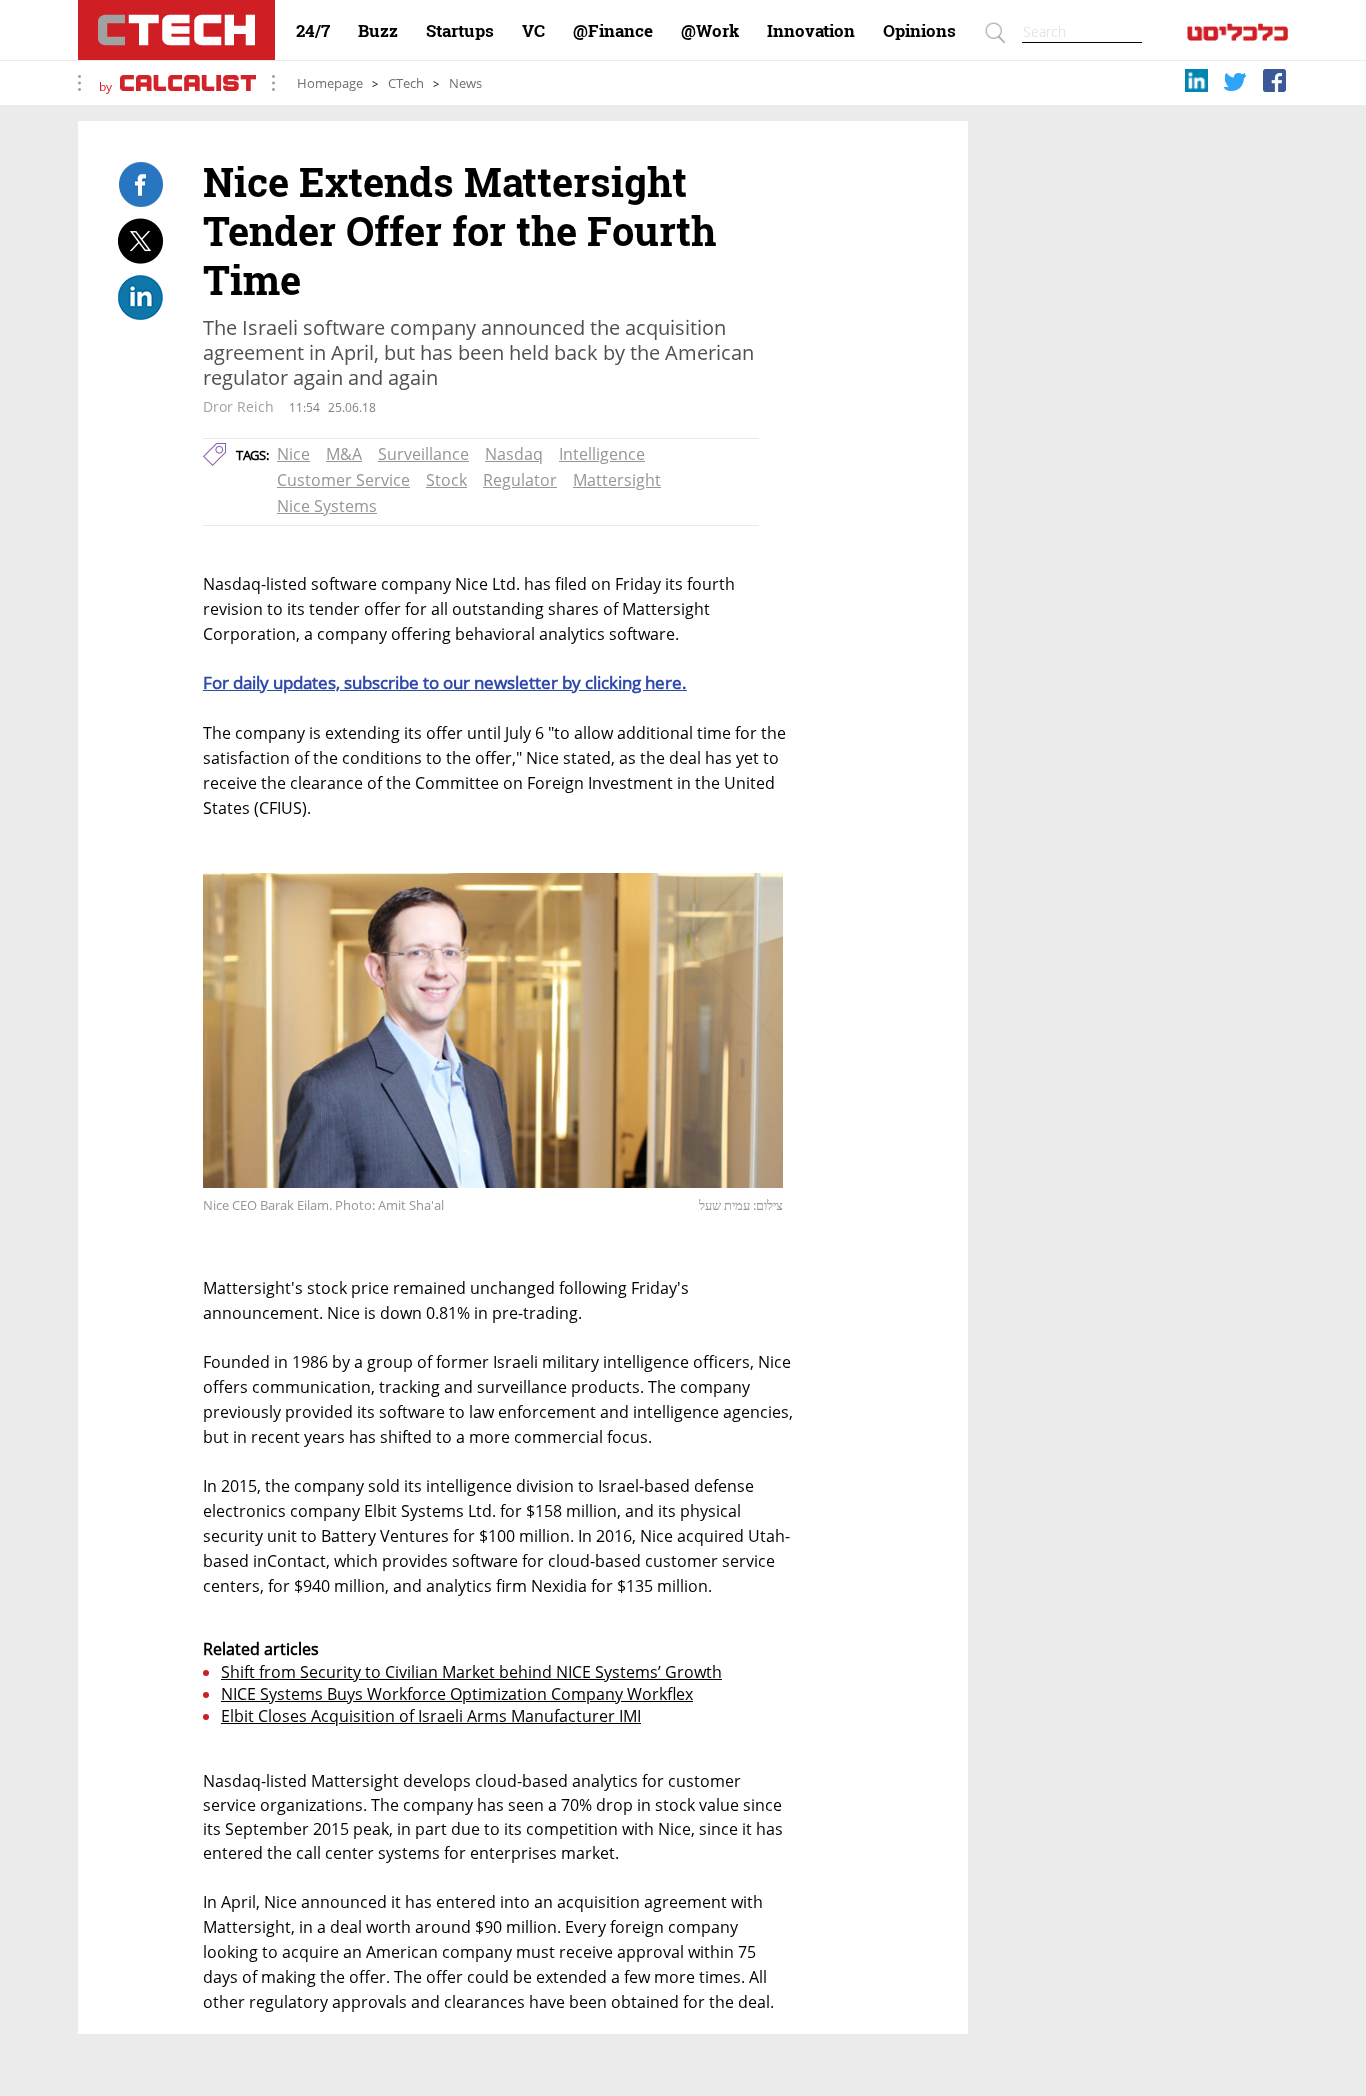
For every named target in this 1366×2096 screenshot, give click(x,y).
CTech (406, 83)
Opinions (919, 31)
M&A (344, 454)
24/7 (313, 31)
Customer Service (343, 480)
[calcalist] (1237, 36)
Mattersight (617, 480)
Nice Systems (327, 506)
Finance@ (613, 31)
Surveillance (423, 454)
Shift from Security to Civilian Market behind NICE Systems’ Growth (471, 1672)
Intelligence (602, 454)
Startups (460, 31)
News (465, 83)
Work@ (710, 31)
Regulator (520, 480)
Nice (293, 454)
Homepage (330, 83)
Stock (446, 480)
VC (533, 31)
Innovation (811, 31)
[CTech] (176, 30)
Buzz (378, 31)
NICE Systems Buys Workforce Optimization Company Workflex (457, 1694)
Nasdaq (514, 454)
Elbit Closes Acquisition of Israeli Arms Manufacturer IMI (431, 1716)
